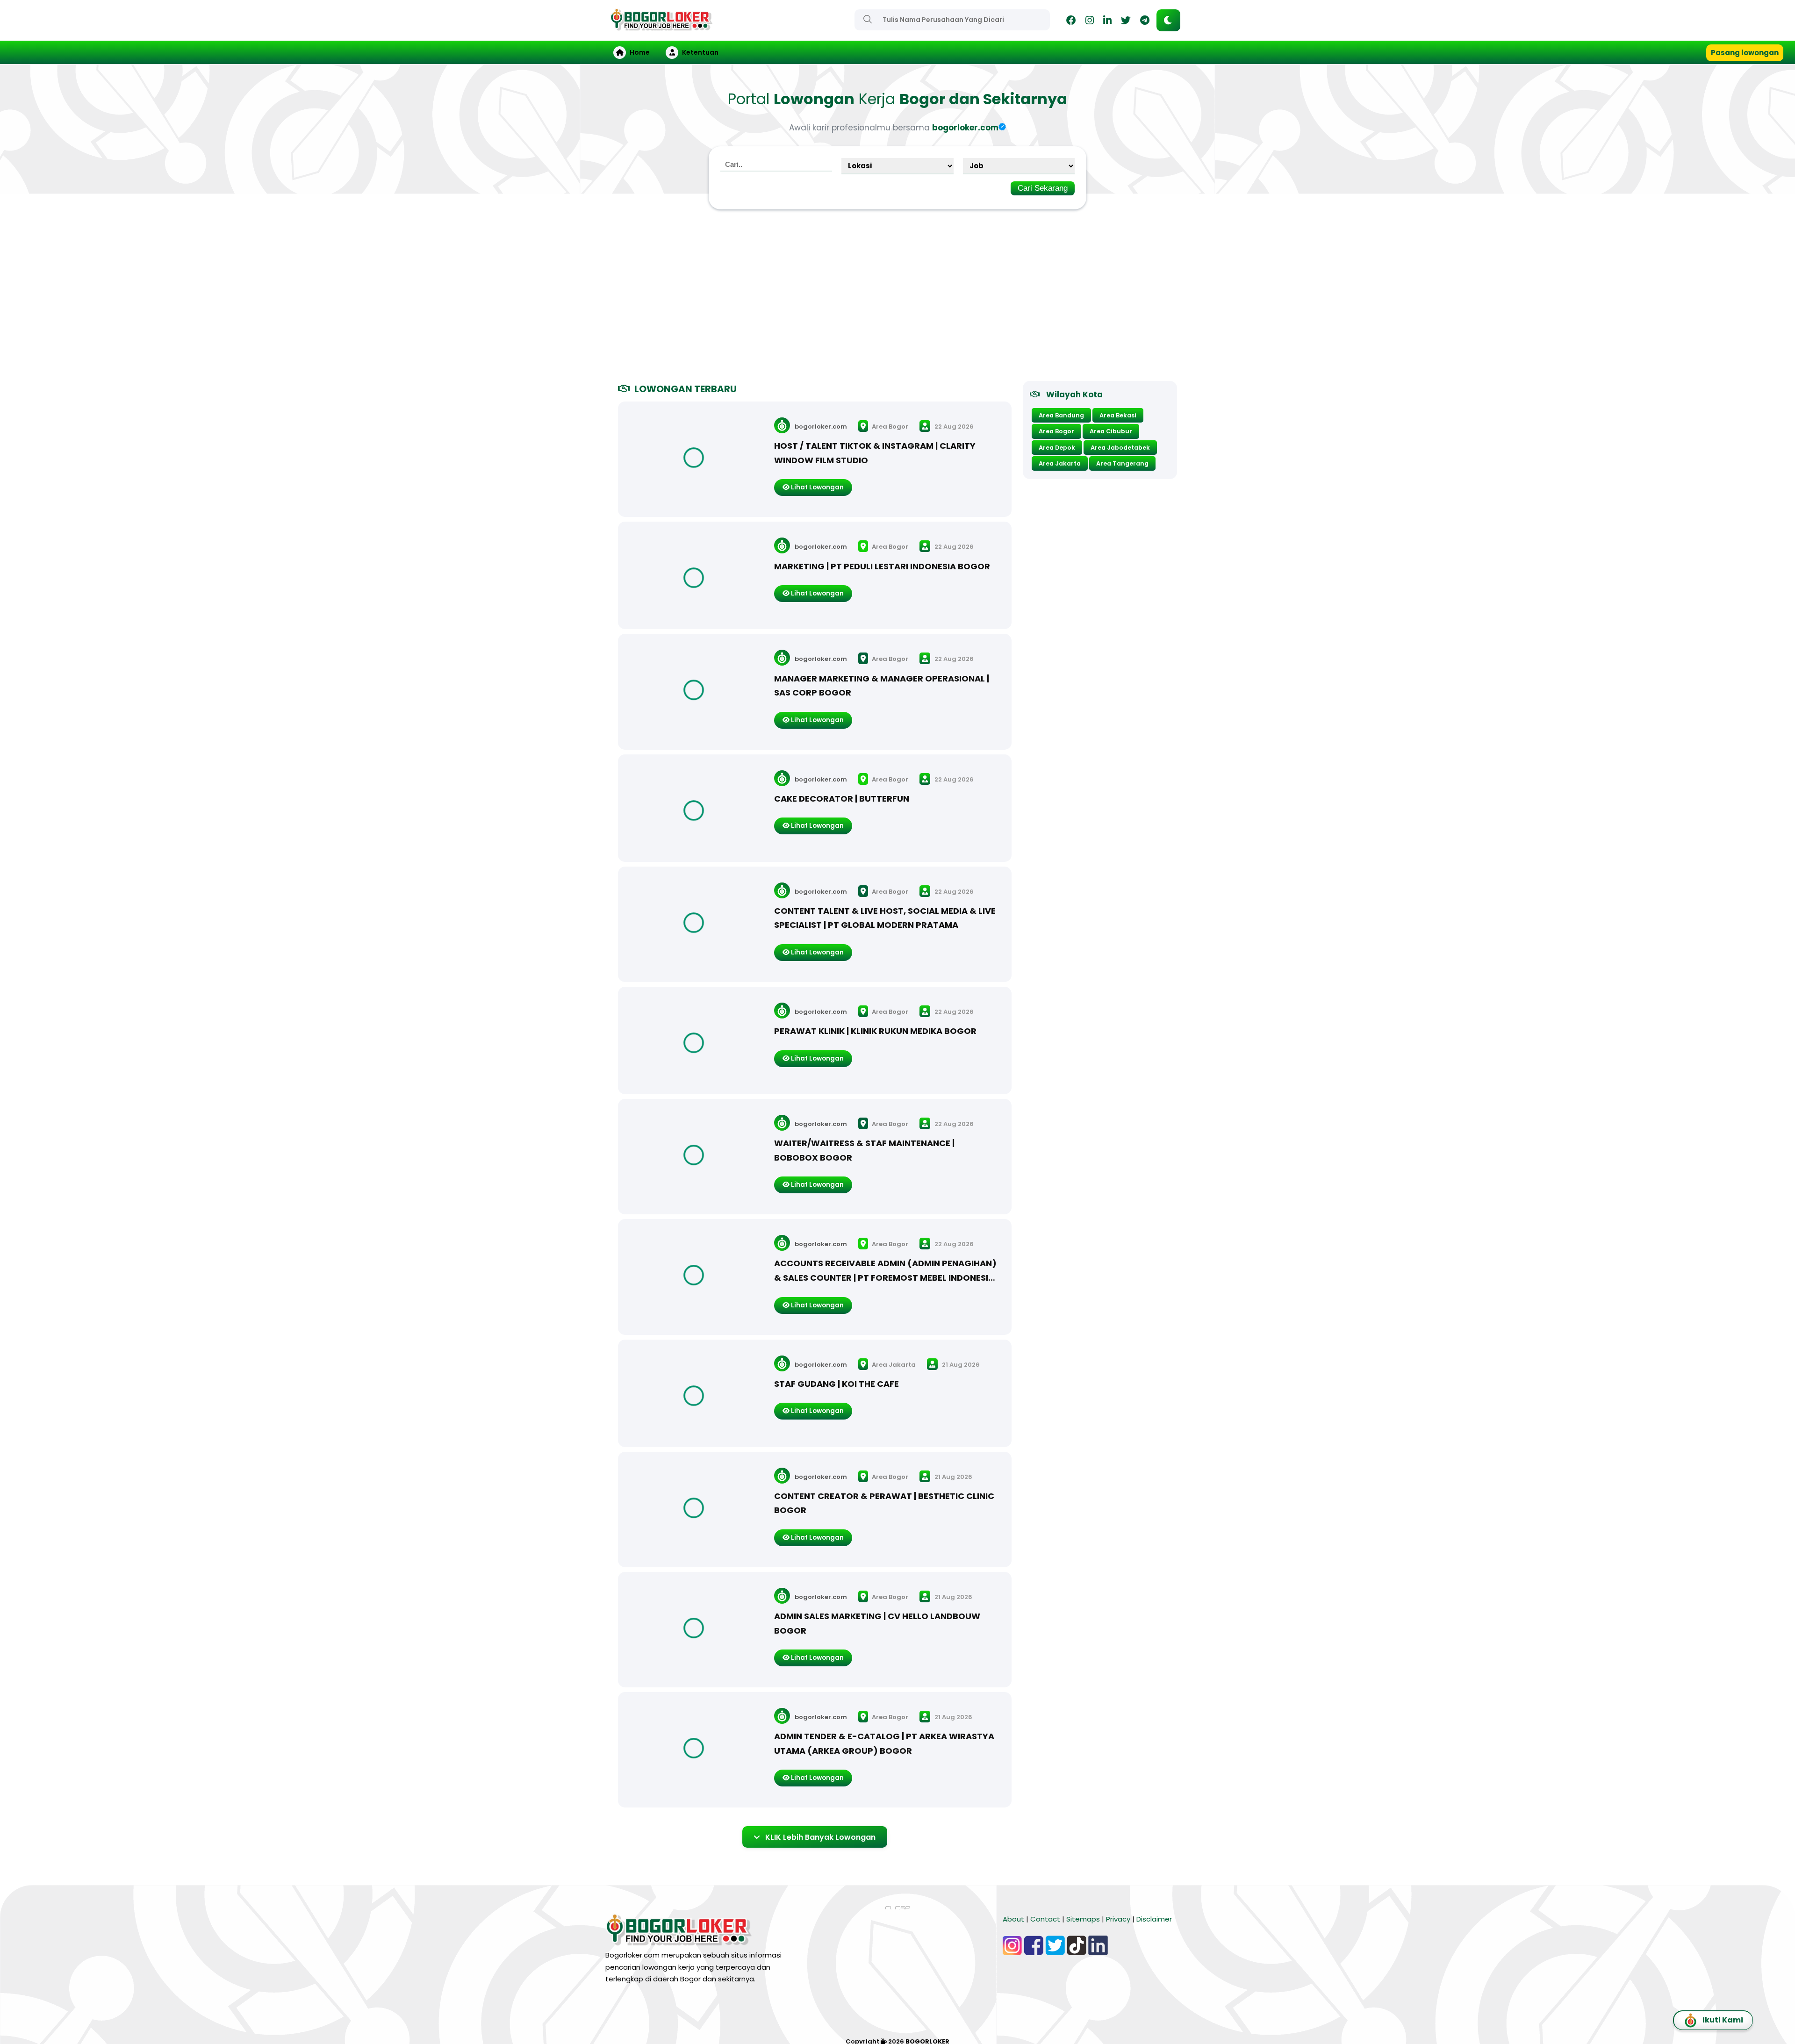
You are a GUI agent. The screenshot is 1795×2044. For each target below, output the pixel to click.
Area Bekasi (1118, 415)
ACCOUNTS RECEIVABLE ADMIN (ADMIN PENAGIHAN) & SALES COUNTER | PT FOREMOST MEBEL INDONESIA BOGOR (885, 1277)
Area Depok (1057, 448)
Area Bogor (889, 427)
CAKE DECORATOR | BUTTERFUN (842, 799)
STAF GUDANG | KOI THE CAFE (836, 1384)
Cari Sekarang (1043, 188)
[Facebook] (1071, 22)
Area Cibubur (1111, 431)
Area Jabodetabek (1120, 448)
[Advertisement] (897, 299)
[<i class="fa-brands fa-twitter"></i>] (1126, 22)
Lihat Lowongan (817, 487)
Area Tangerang (1122, 463)
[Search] (868, 19)
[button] (1168, 20)
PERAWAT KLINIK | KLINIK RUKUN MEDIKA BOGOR (875, 1031)
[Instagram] (1090, 22)
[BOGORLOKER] (661, 26)
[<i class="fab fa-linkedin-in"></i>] (1107, 22)
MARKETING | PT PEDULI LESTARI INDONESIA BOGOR (882, 566)
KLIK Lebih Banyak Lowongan (820, 1837)
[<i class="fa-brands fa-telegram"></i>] (1145, 22)
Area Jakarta (893, 1365)
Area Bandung (1061, 415)
